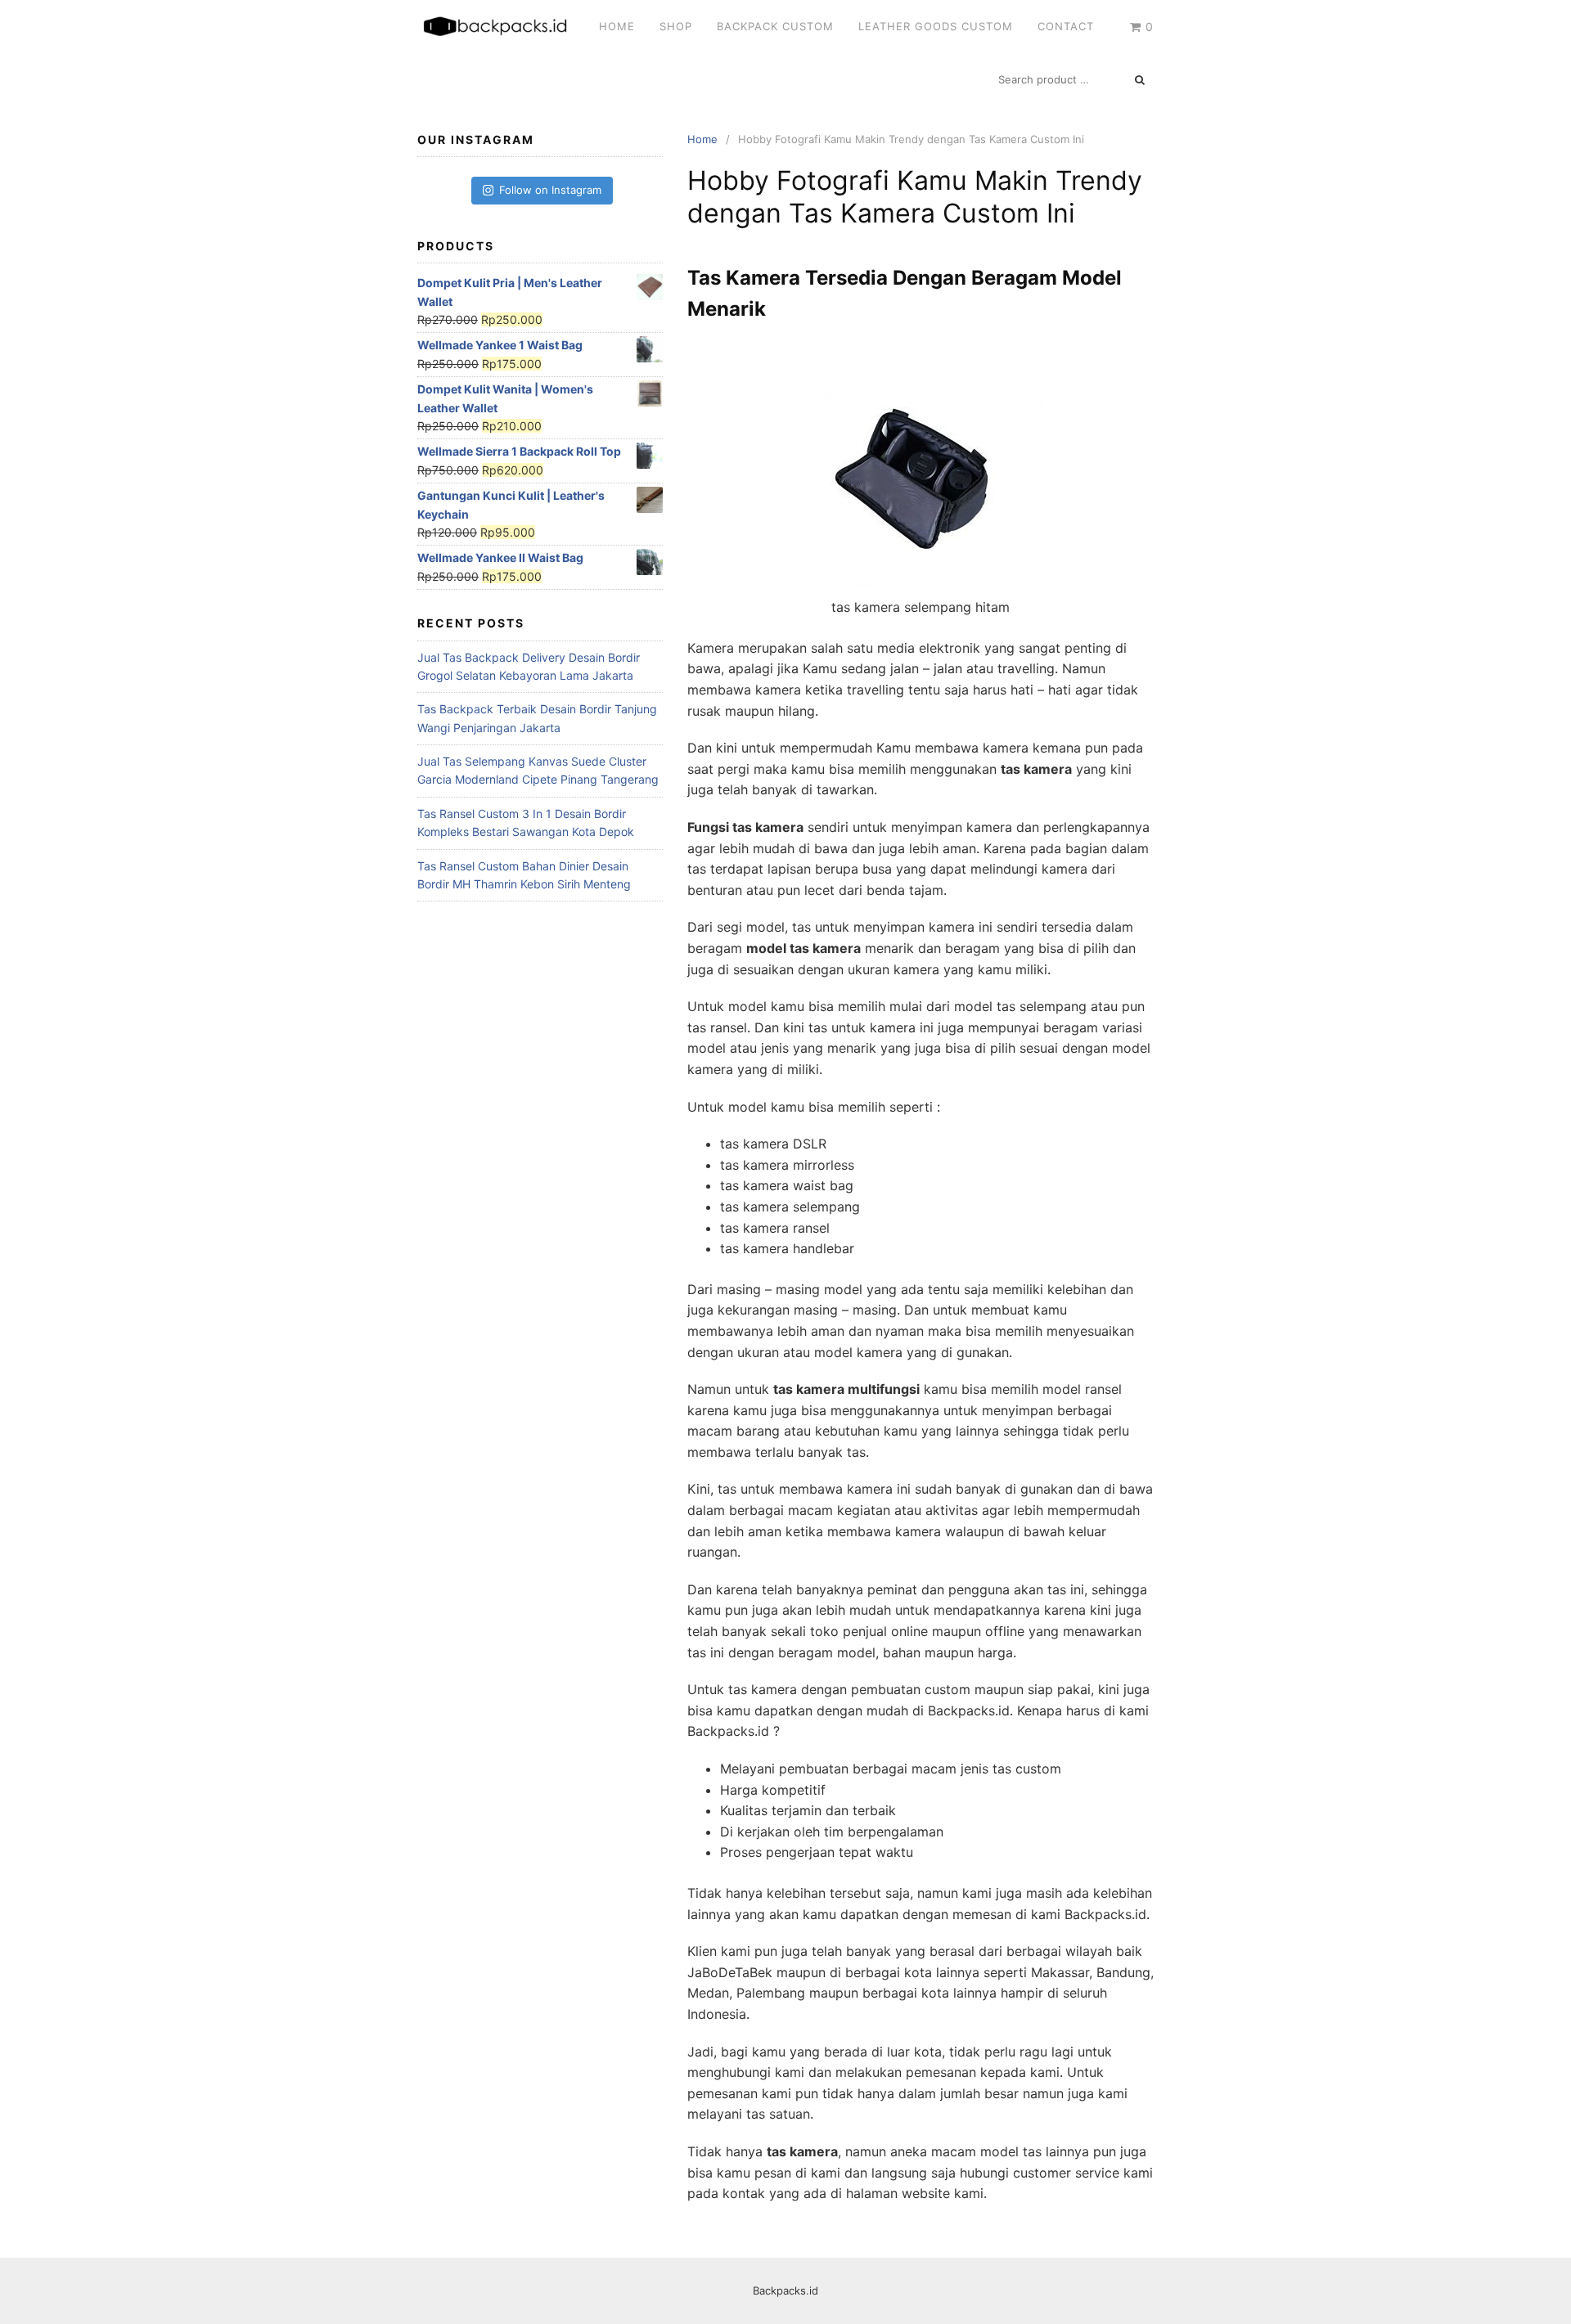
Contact (1066, 26)
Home (617, 26)
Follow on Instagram (550, 190)
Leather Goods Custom (936, 26)
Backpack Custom (775, 26)
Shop (676, 26)
